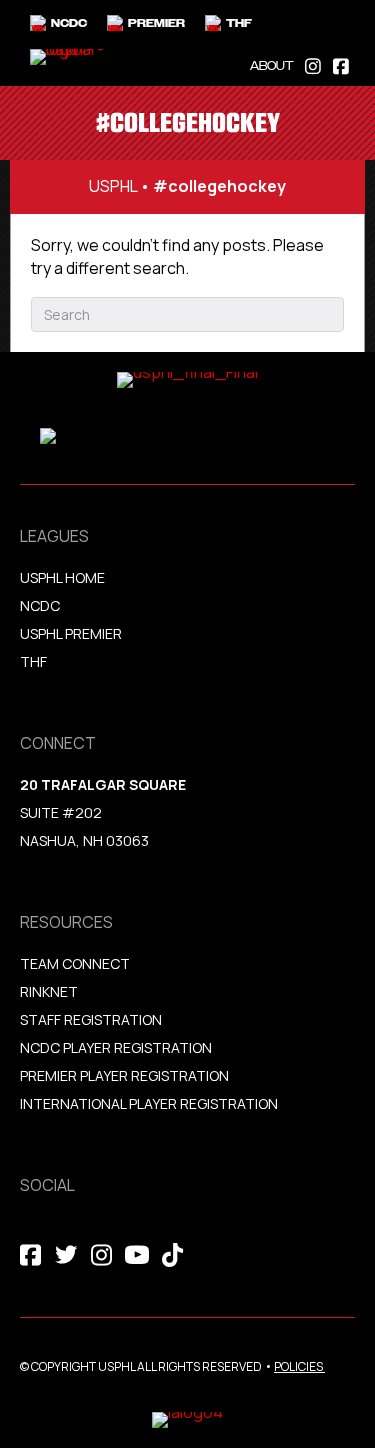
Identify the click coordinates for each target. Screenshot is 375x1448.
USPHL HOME (62, 577)
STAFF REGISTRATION (91, 1019)
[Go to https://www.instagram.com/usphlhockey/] (313, 64)
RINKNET (49, 991)
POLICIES (298, 1366)
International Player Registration (150, 1103)
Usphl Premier (71, 633)
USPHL (113, 186)
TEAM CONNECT (75, 963)
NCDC (40, 605)
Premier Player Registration (124, 1075)
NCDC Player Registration (116, 1047)
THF (33, 661)
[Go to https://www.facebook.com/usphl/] (341, 64)
